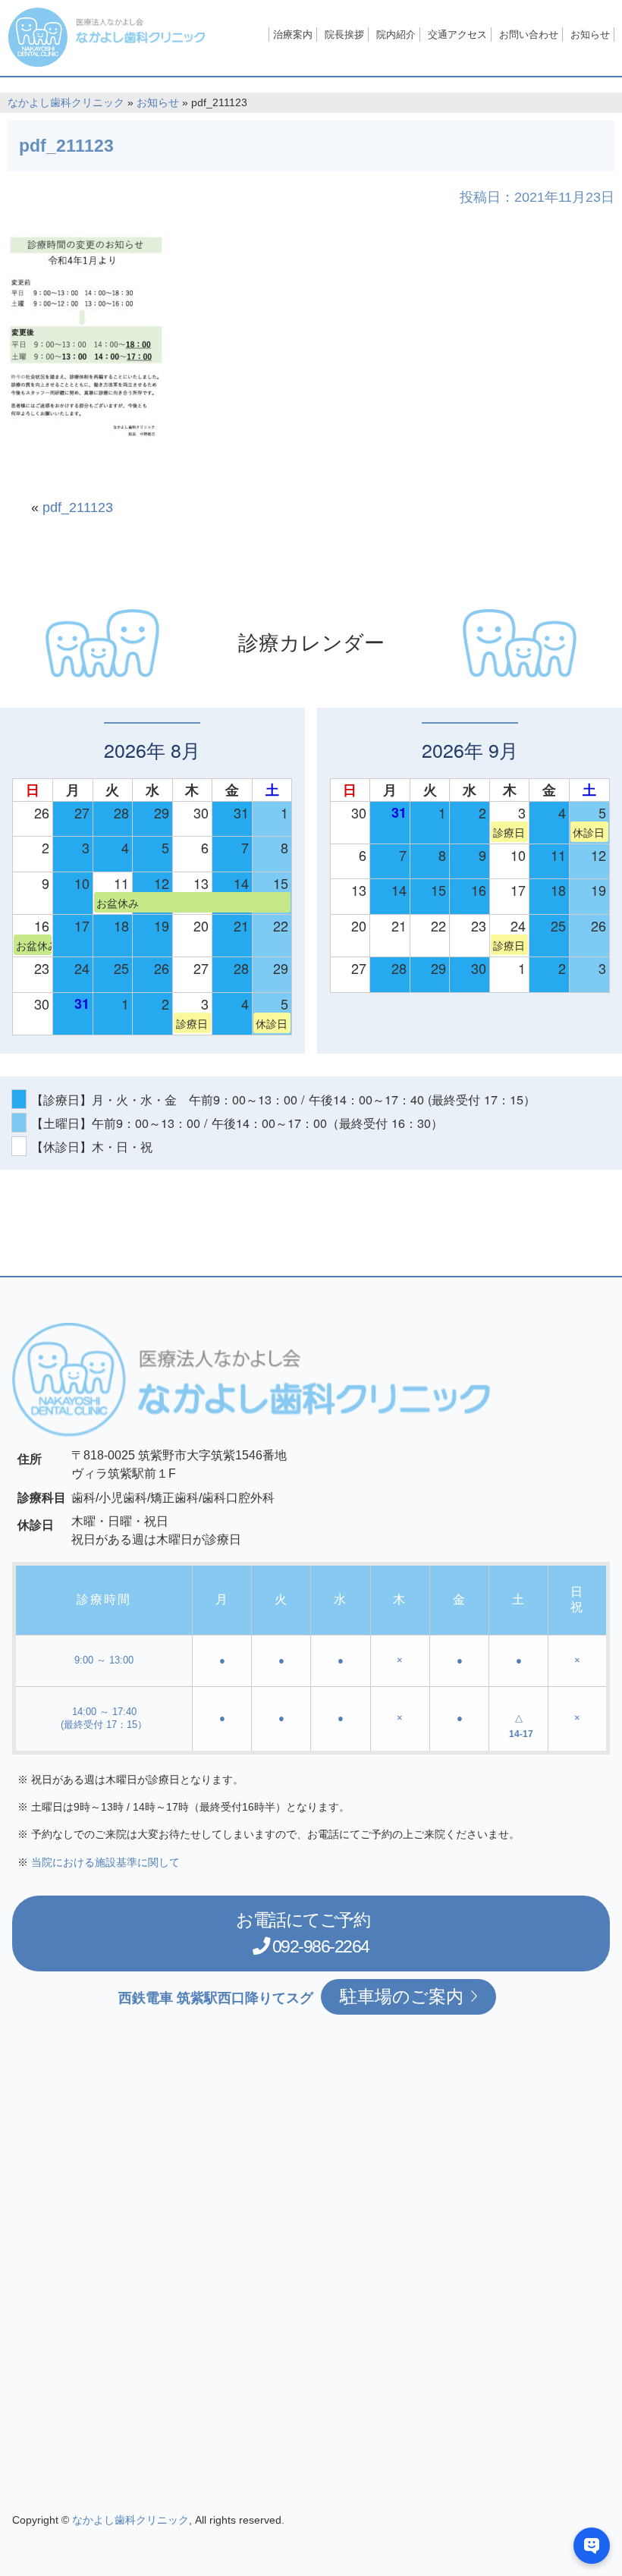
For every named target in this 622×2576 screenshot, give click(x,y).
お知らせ (590, 35)
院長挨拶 (344, 35)
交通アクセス (457, 35)
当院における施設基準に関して (105, 1862)
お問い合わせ (529, 35)
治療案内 (293, 35)
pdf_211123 (78, 507)
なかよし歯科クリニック (66, 103)
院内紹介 (396, 35)
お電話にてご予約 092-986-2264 (303, 1933)
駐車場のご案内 (402, 1996)
